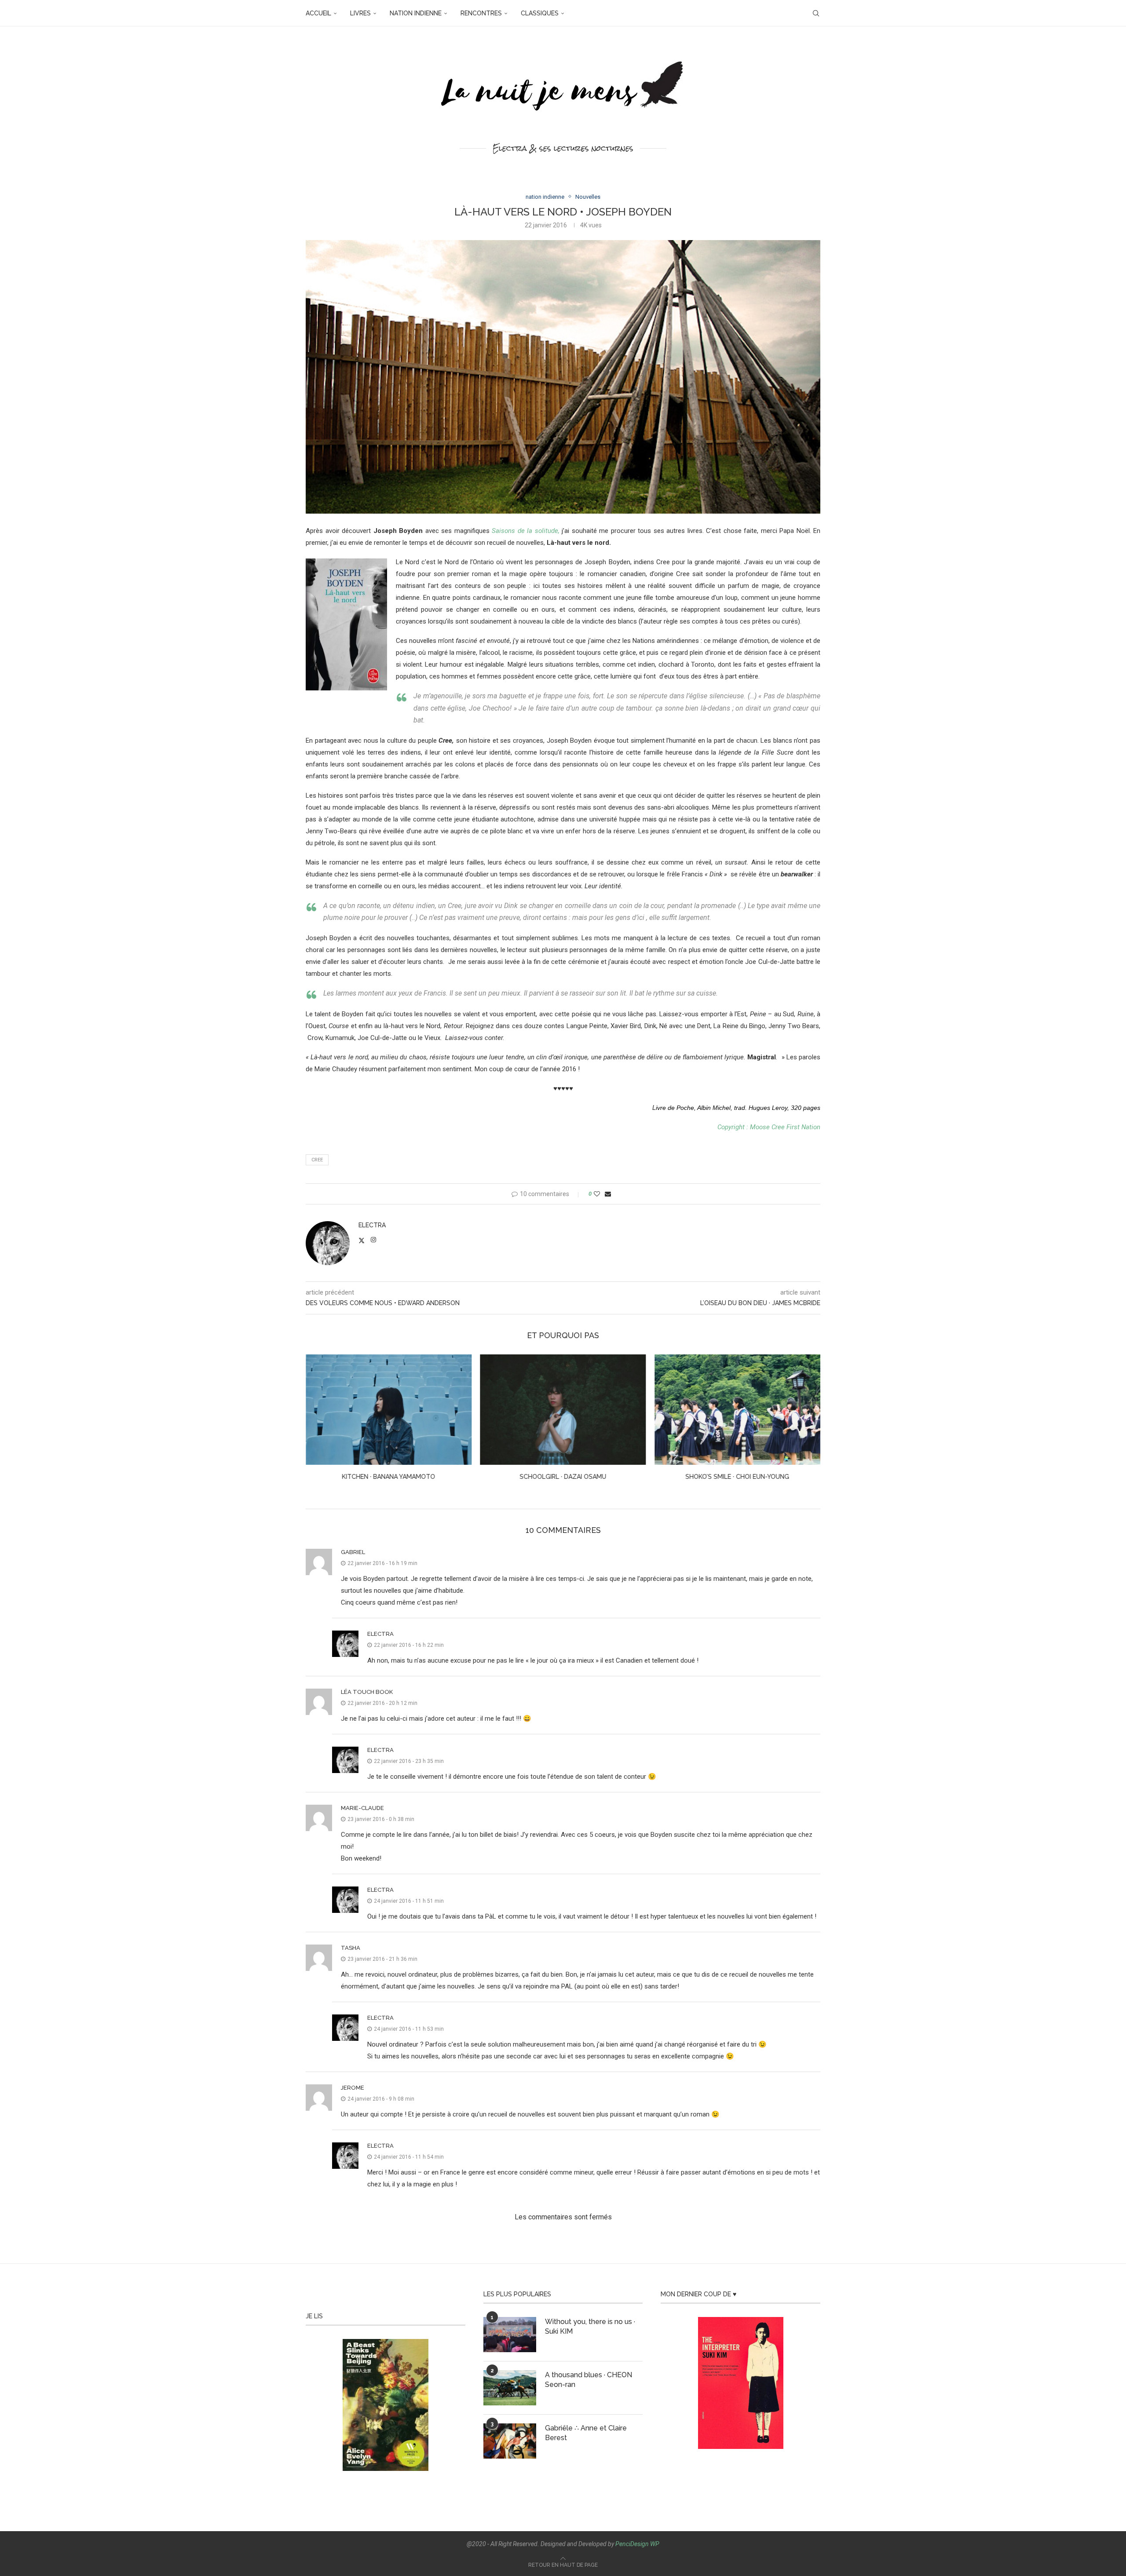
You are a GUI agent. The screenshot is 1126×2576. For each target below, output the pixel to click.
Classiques (540, 13)
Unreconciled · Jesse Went (738, 1477)
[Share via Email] (608, 1194)
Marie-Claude (362, 1808)
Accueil (318, 13)
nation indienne (416, 13)
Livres (360, 13)
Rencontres (481, 13)
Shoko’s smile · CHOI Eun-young (563, 1477)
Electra (372, 1225)
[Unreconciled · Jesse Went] (737, 1410)
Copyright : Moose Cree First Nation (769, 1127)
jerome (353, 2088)
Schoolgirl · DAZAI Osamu (389, 1477)
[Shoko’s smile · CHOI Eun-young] (563, 1410)
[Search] (816, 13)
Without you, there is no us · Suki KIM (590, 2326)
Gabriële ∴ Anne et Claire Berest (586, 2433)
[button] (318, 1423)
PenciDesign (632, 2544)
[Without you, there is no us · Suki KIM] (510, 2335)
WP (655, 2544)
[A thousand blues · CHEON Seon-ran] (510, 2388)
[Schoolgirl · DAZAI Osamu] (389, 1410)
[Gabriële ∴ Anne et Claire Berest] (510, 2441)
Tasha (351, 1948)
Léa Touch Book (367, 1692)
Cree (317, 1160)
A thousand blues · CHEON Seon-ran (589, 2380)
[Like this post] (597, 1194)
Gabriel (353, 1552)
